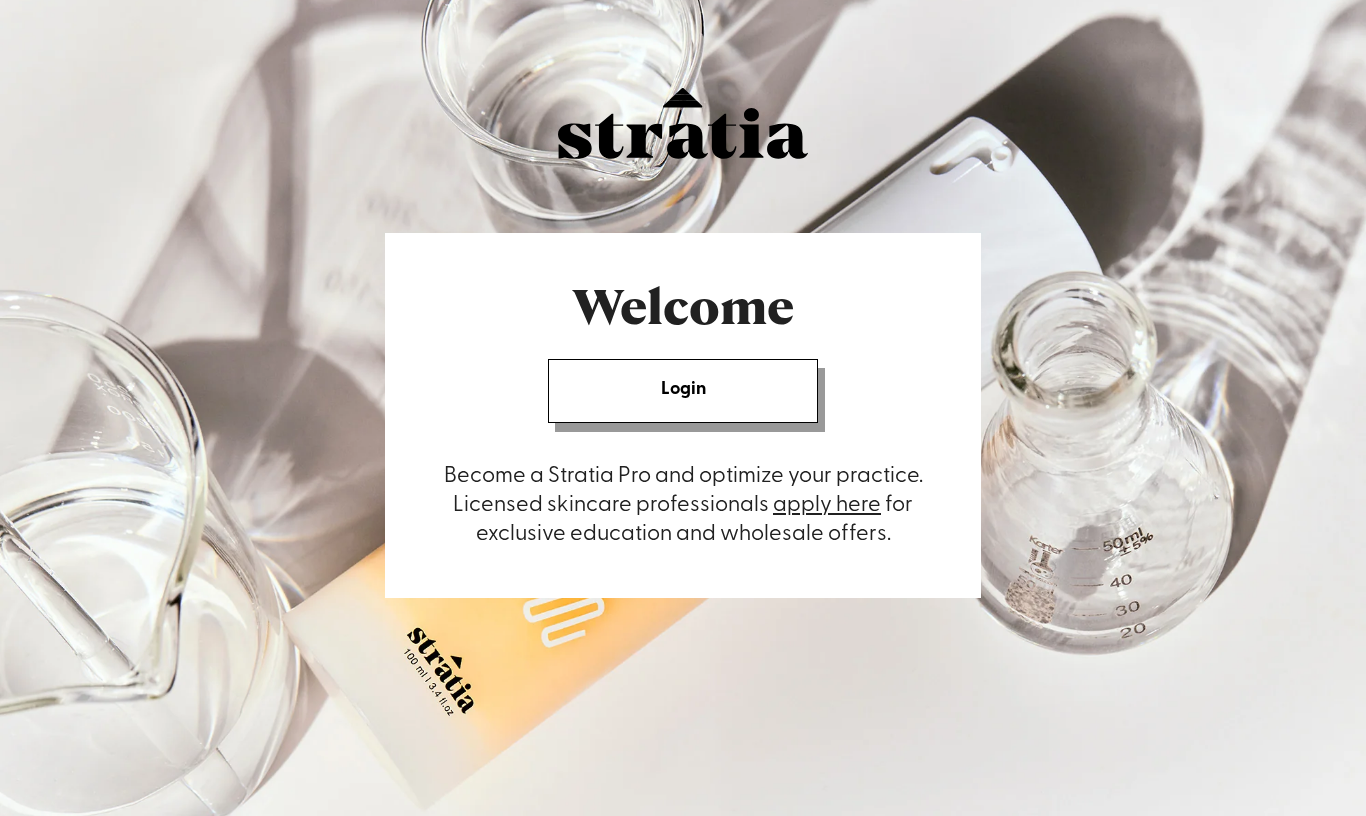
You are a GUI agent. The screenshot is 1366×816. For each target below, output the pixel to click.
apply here (827, 505)
